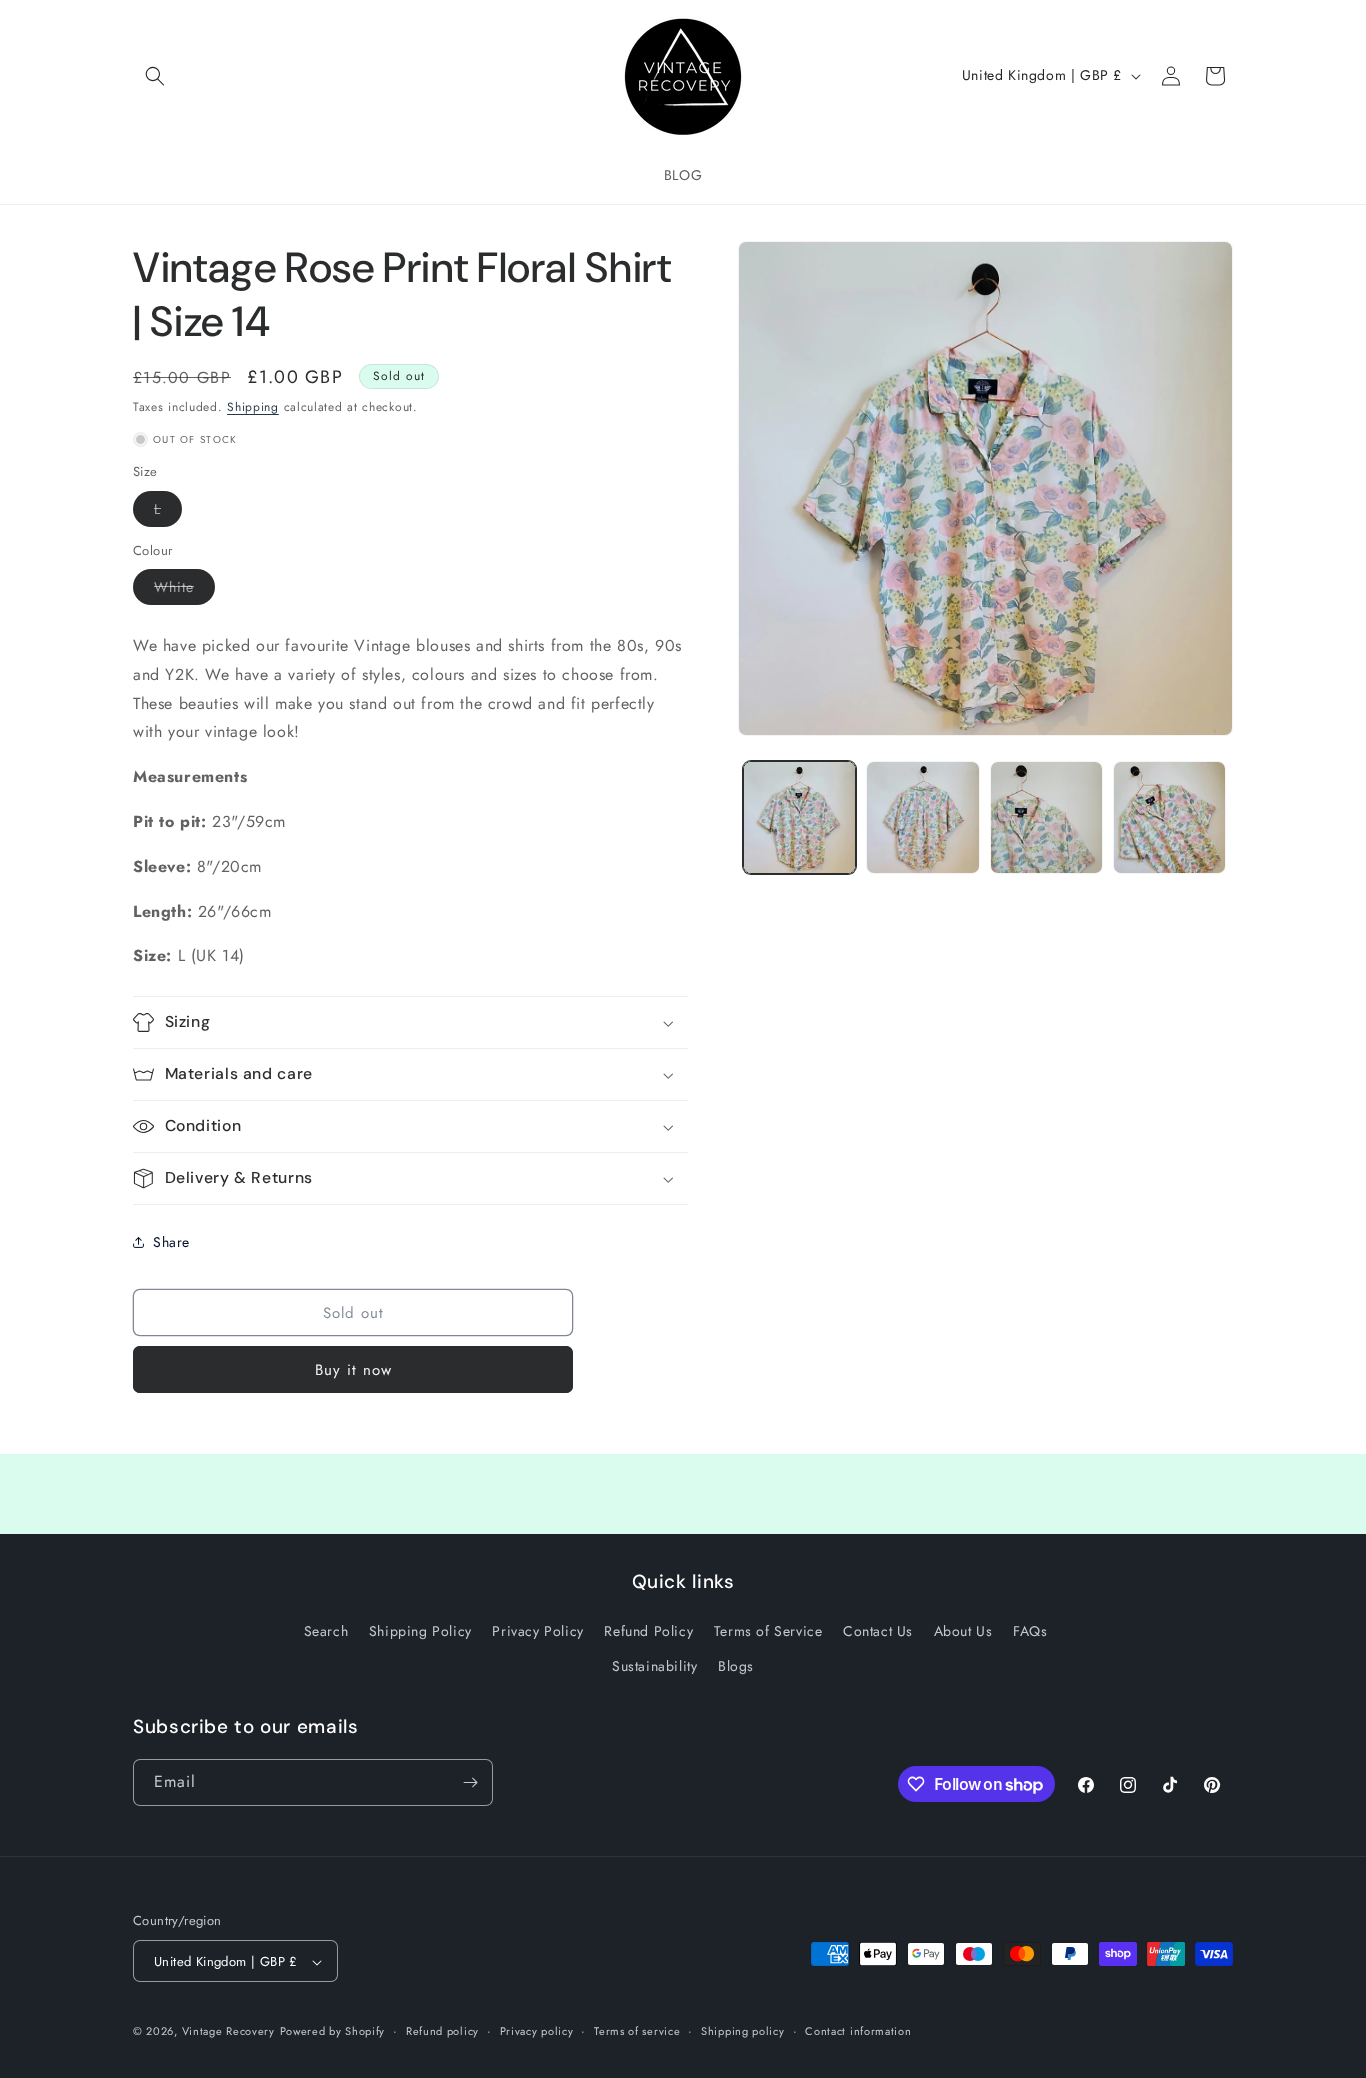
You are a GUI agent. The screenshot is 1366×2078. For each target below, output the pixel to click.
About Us (963, 1632)
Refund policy (442, 2032)
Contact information (858, 2032)
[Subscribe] (470, 1782)
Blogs (736, 1667)
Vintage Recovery (228, 2032)
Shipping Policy (420, 1632)
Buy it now (353, 1370)
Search (326, 1632)
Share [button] (171, 1242)
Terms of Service (768, 1632)
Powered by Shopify (333, 2032)
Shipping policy (743, 2032)
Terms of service (637, 2032)
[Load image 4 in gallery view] (1169, 817)
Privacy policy (537, 2032)
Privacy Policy (537, 1632)
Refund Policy (648, 1632)
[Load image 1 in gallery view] (799, 817)
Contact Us (878, 1632)
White (184, 590)
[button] (155, 76)
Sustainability (654, 1667)
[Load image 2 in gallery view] (922, 817)
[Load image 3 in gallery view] (1046, 817)
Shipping (253, 407)
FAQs (1030, 1632)
